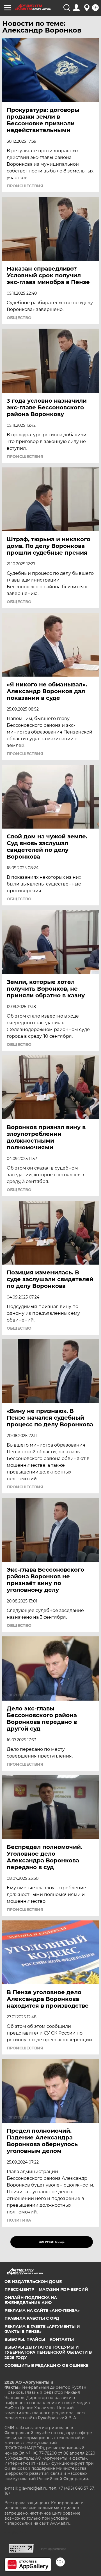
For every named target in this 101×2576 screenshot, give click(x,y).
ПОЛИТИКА (19, 2220)
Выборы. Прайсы (25, 2339)
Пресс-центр (19, 2289)
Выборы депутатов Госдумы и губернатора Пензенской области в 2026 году (48, 2352)
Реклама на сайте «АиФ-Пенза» (42, 2310)
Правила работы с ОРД (32, 2318)
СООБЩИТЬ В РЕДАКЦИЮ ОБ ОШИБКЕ (46, 2365)
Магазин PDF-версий (63, 2289)
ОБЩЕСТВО (19, 318)
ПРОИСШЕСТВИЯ (25, 186)
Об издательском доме (33, 2282)
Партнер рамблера (53, 2549)
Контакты (62, 2339)
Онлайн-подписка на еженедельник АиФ (31, 2300)
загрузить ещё (52, 2242)
